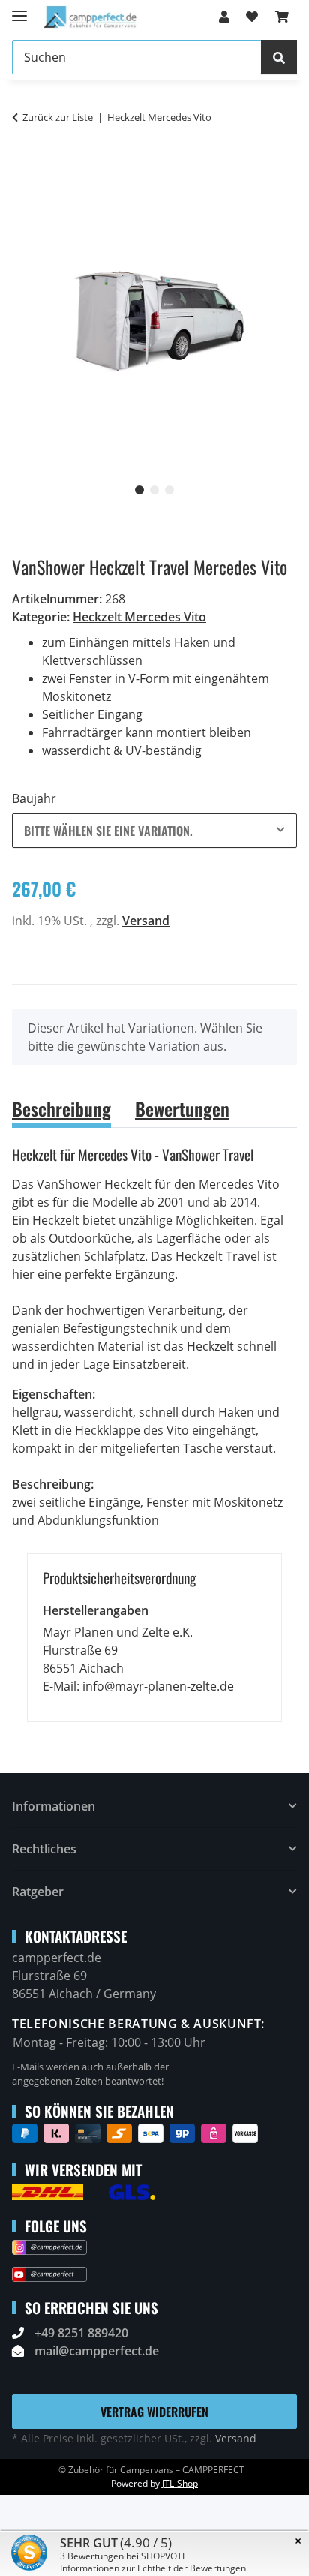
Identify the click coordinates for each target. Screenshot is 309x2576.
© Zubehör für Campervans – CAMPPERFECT (151, 2470)
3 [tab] (169, 490)
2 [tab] (154, 490)
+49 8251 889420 (81, 2333)
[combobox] (154, 831)
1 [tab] (139, 490)
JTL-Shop (180, 2483)
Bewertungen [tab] (182, 1108)
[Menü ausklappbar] (19, 9)
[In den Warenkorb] (24, 165)
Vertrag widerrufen (154, 2412)
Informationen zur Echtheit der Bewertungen (153, 2568)
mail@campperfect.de (97, 2351)
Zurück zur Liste (58, 117)
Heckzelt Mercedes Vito (139, 617)
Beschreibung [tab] (61, 1108)
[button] (224, 17)
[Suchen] (279, 57)
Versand (146, 921)
